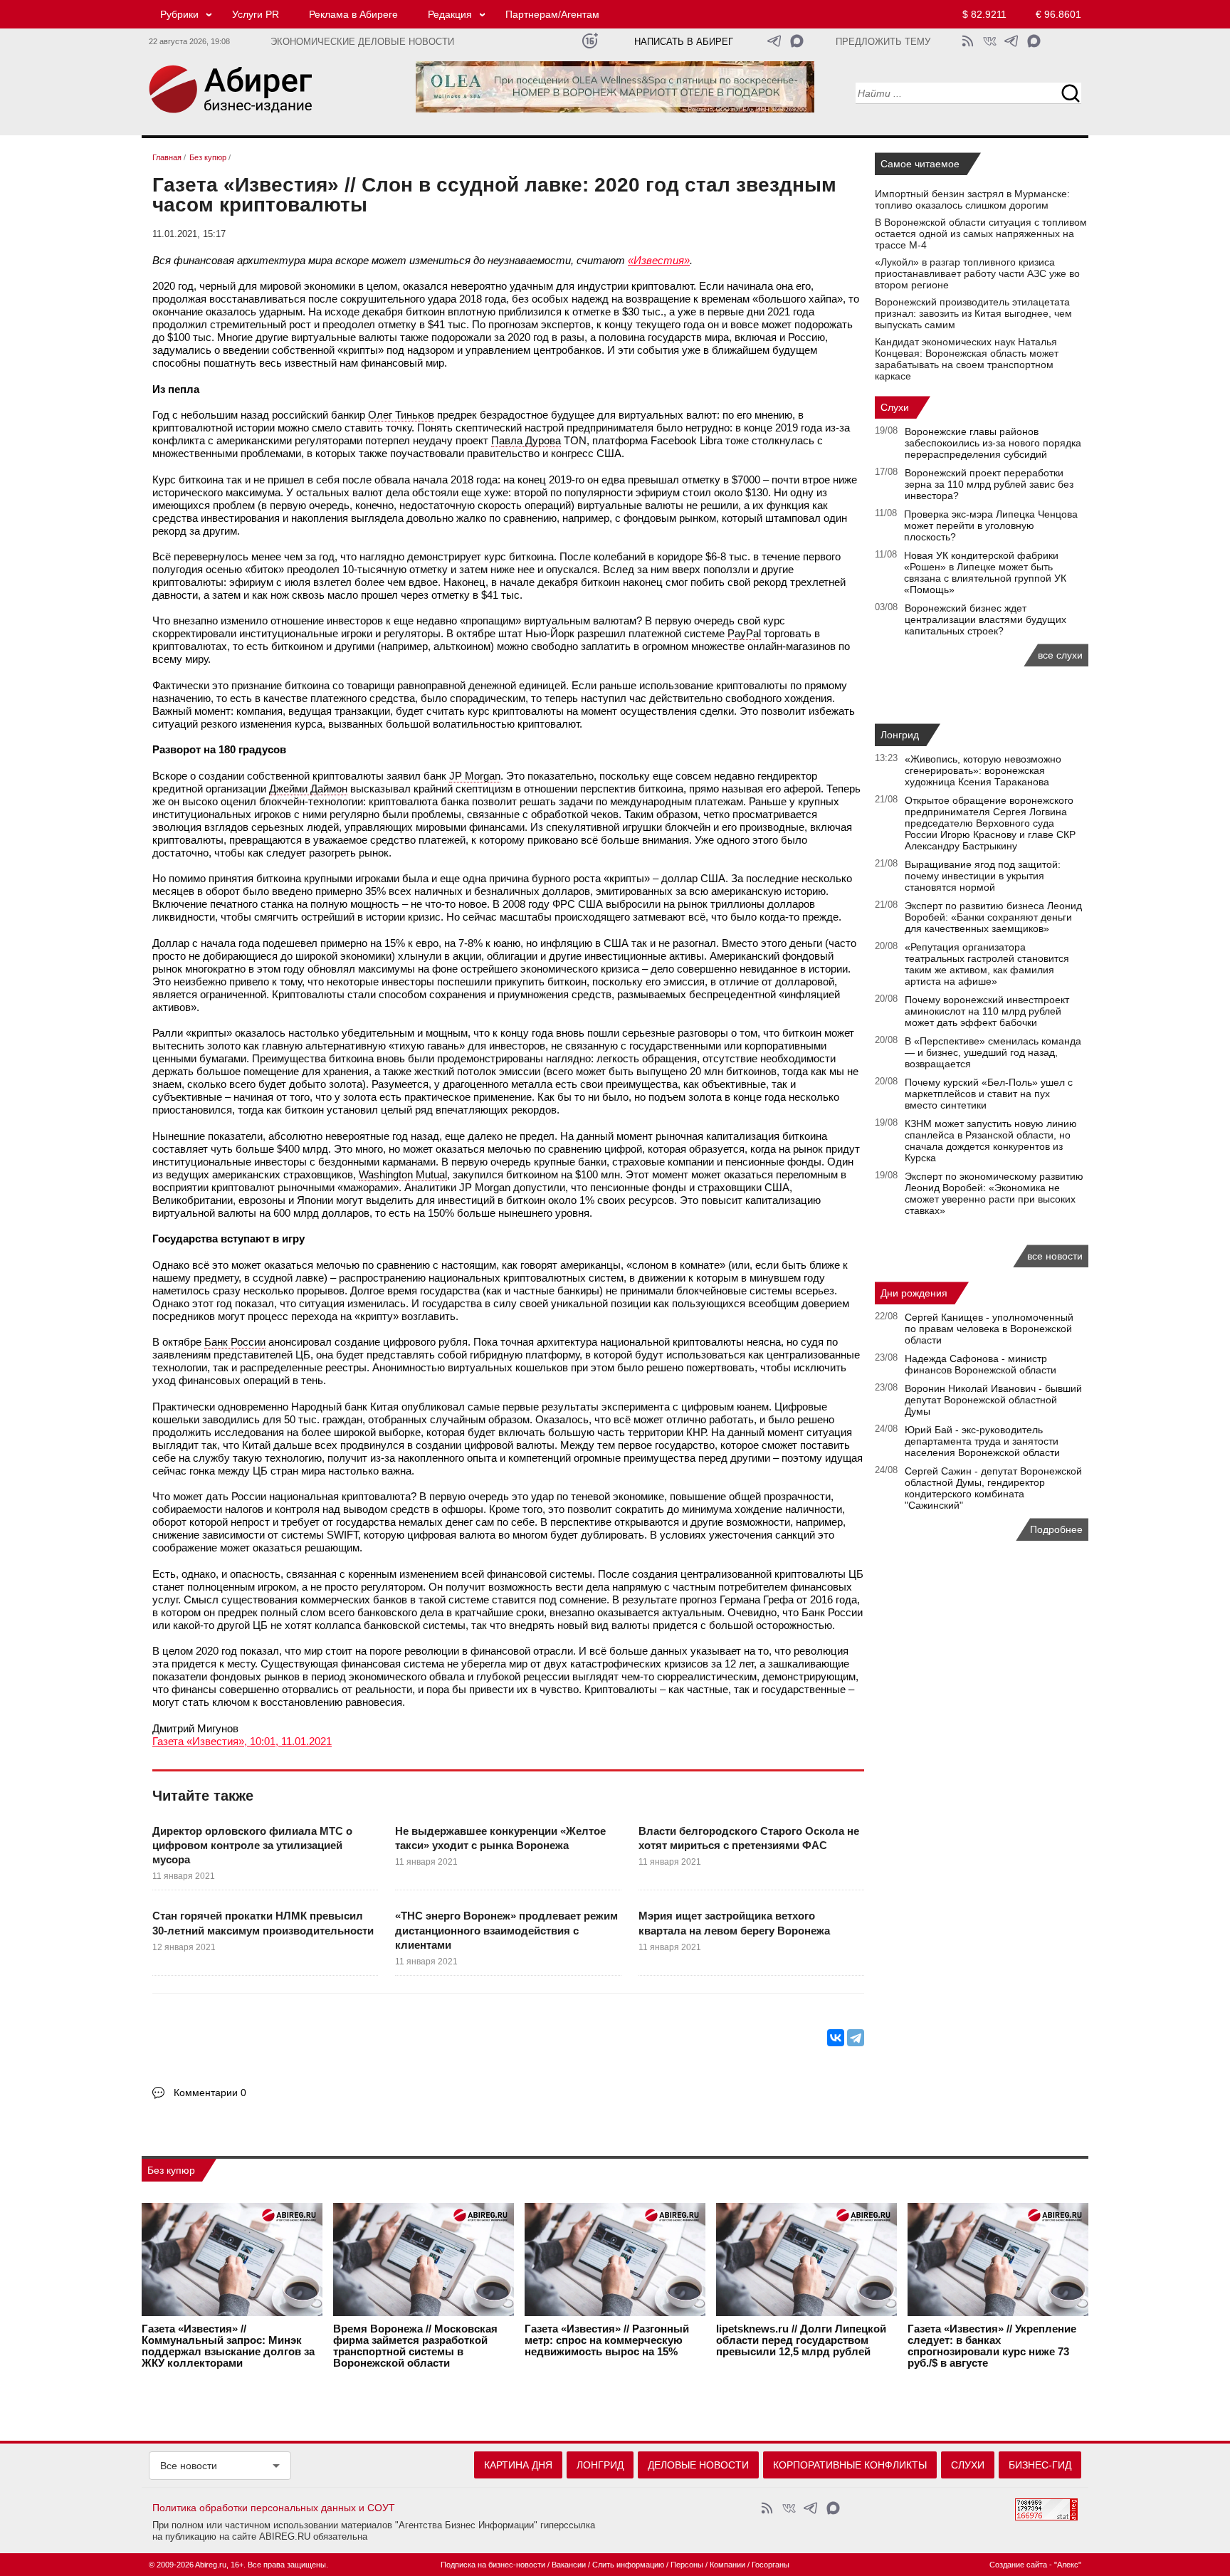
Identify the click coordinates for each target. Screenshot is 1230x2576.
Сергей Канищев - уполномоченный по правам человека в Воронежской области (989, 1329)
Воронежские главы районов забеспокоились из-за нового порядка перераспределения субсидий (993, 443)
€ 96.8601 (1058, 14)
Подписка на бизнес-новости (493, 2565)
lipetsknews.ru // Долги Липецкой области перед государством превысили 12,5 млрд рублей (801, 2340)
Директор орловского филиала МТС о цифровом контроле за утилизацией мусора (252, 1845)
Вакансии (569, 2565)
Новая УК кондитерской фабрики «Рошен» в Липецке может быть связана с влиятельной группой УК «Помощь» (985, 572)
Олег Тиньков (401, 415)
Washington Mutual (403, 1174)
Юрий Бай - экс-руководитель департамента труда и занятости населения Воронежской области (982, 1441)
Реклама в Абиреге (353, 14)
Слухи (895, 407)
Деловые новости (698, 2465)
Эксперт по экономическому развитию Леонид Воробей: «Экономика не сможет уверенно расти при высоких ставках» (994, 1193)
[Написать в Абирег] (797, 41)
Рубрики (179, 14)
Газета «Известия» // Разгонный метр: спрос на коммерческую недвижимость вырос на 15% (607, 2340)
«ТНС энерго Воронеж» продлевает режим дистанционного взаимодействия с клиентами (506, 1930)
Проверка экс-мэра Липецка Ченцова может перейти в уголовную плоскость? (991, 525)
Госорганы (771, 2565)
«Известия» (659, 260)
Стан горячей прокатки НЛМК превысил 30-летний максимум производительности (263, 1923)
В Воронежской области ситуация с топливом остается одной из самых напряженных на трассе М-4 (981, 234)
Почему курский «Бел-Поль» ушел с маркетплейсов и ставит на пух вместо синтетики (989, 1094)
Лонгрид (900, 735)
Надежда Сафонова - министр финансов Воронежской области (981, 1364)
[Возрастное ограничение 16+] (590, 41)
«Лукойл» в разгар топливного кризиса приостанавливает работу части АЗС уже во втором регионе (977, 273)
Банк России (235, 1342)
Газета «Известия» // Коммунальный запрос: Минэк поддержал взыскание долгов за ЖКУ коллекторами (228, 2346)
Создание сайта (1018, 2565)
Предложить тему (883, 42)
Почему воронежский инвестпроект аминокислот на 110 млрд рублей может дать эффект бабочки (987, 1011)
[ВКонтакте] (836, 2038)
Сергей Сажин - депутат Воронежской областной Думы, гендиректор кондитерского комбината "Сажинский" (993, 1488)
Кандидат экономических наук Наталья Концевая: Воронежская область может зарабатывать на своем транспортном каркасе (967, 359)
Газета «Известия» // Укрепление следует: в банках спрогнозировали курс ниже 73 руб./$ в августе (992, 2346)
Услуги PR (256, 14)
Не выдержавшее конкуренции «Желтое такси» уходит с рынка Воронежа (500, 1838)
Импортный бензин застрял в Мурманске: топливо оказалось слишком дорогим (972, 199)
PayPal (744, 633)
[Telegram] (856, 2038)
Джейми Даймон (308, 789)
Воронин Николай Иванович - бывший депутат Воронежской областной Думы (993, 1400)
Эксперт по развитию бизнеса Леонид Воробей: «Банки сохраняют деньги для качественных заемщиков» (993, 917)
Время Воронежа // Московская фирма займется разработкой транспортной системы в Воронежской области (415, 2346)
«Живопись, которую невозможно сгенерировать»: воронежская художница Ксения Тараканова (983, 770)
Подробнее (1056, 1529)
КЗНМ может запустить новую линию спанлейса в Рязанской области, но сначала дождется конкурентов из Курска (991, 1141)
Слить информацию (628, 2565)
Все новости (189, 2466)
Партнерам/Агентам (552, 14)
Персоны (687, 2565)
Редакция (450, 14)
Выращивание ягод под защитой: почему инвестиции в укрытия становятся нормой (983, 876)
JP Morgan (475, 776)
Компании (727, 2565)
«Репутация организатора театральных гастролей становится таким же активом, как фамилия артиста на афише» (987, 964)
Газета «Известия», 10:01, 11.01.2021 (242, 1741)
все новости (1055, 1256)
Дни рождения (914, 1293)
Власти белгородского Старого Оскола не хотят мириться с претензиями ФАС (749, 1838)
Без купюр (171, 2170)
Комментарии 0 (210, 2093)
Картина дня (518, 2465)
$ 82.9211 (984, 14)
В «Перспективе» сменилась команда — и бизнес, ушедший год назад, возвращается (993, 1052)
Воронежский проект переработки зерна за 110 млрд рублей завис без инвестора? (989, 484)
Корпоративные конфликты (850, 2465)
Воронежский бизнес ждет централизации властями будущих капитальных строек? (985, 619)
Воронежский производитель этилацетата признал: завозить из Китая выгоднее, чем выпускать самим (973, 313)
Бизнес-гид (1040, 2465)
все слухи (1060, 655)
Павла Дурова (526, 440)
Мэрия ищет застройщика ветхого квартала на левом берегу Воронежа (734, 1923)
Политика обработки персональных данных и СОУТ (274, 2508)
